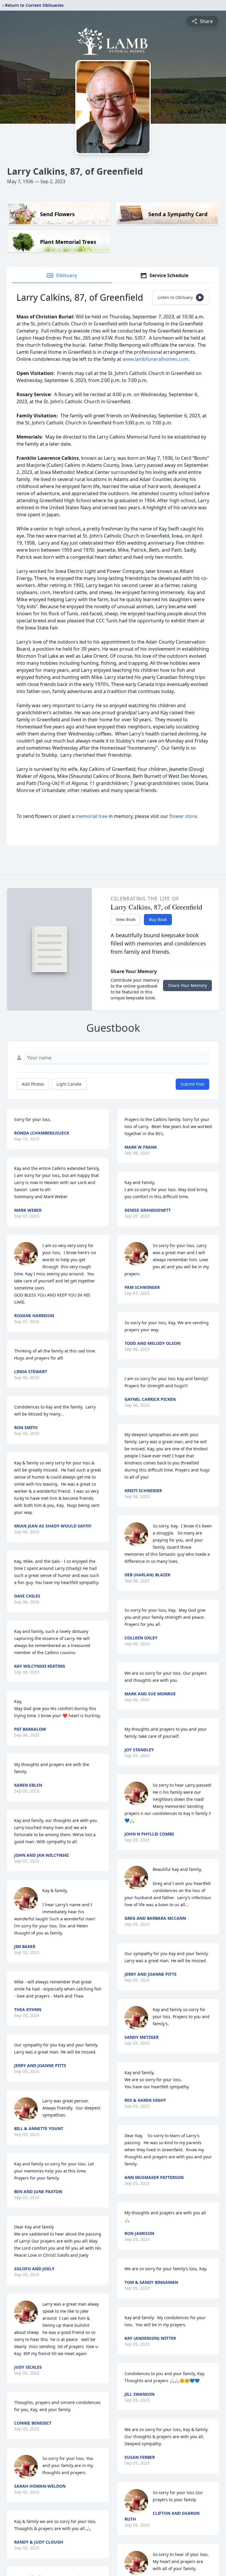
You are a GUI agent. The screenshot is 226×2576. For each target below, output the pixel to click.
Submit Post (192, 1084)
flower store (183, 816)
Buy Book (158, 919)
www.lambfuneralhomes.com (155, 359)
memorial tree (92, 816)
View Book (126, 919)
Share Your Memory (187, 985)
